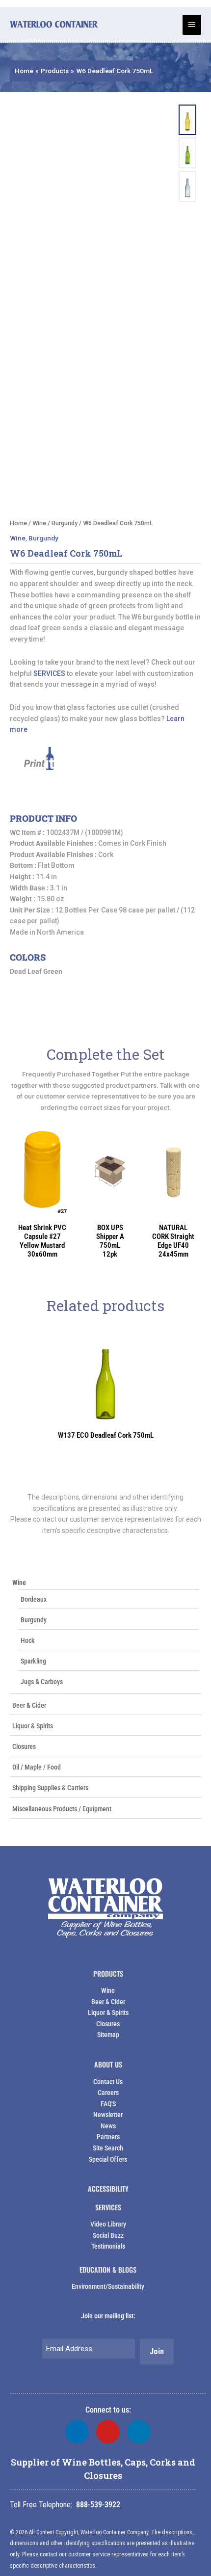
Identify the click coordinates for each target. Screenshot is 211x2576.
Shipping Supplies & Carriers (50, 1788)
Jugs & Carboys (42, 1682)
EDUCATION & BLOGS (108, 2269)
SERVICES (49, 673)
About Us (108, 2064)
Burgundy (34, 1620)
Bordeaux (34, 1599)
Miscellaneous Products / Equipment (62, 1809)
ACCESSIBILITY (108, 2188)
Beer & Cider (29, 1705)
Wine (19, 1583)
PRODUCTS (108, 1973)
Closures (24, 1746)
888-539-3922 (98, 2505)
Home (18, 523)
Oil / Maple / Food (37, 1767)
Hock (28, 1640)
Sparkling (33, 1661)
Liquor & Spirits (33, 1726)
